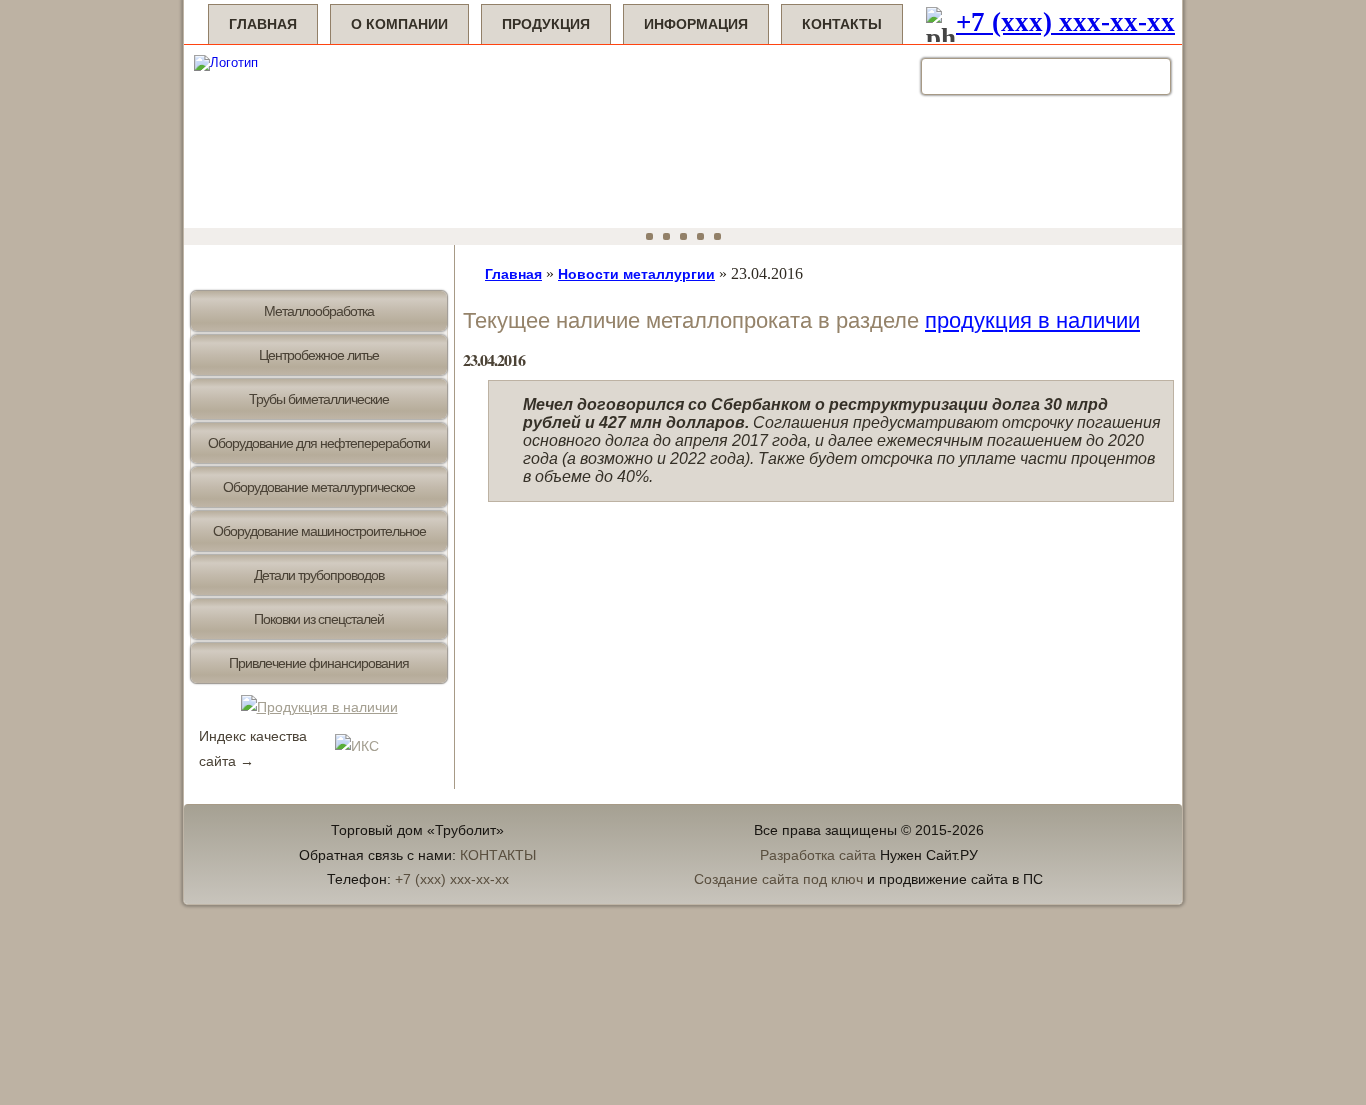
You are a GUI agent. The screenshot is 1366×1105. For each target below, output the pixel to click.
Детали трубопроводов (319, 575)
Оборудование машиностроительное (319, 531)
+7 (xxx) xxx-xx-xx (1065, 22)
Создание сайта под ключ (778, 879)
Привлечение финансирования (319, 663)
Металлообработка (319, 311)
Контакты (842, 24)
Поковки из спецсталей (319, 619)
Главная (263, 24)
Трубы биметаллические (319, 399)
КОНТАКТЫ (498, 855)
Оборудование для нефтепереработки (319, 443)
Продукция (546, 24)
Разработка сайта (818, 855)
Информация (696, 24)
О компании (399, 24)
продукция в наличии (1032, 320)
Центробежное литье (319, 355)
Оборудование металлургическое (319, 487)
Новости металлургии (636, 274)
